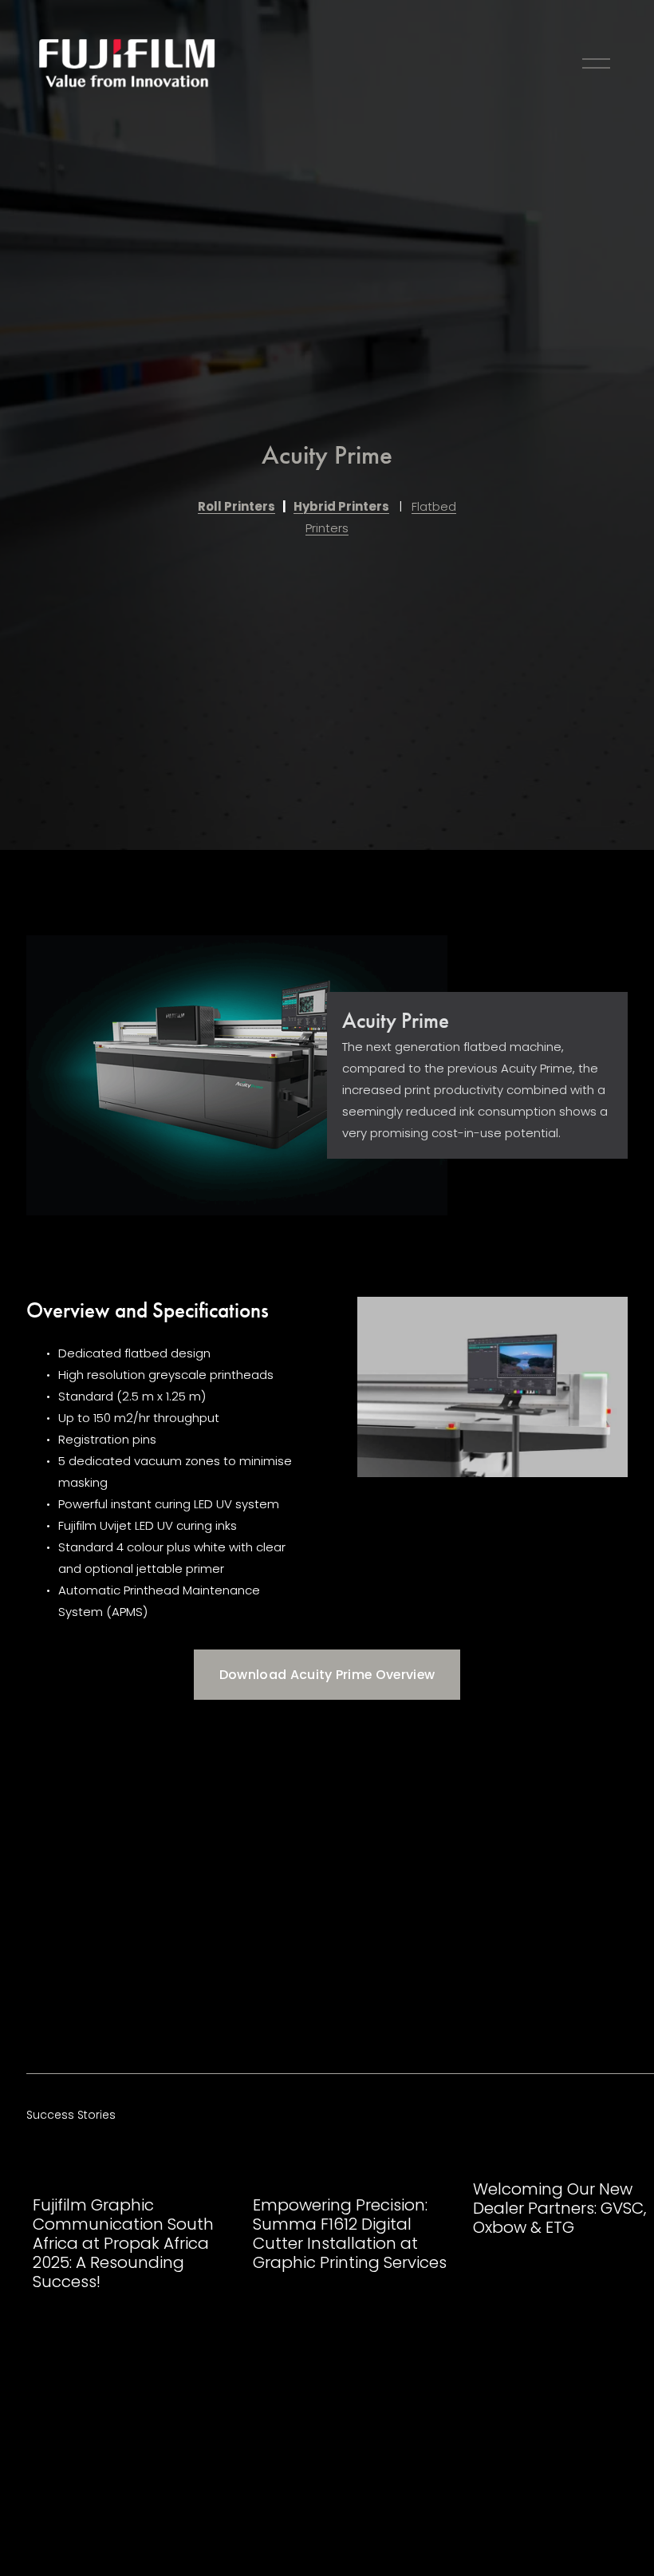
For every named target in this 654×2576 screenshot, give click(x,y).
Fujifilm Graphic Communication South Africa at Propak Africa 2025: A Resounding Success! (123, 2243)
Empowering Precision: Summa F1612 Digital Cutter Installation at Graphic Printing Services (350, 2234)
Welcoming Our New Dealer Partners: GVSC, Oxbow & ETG (559, 2208)
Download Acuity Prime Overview (327, 1675)
